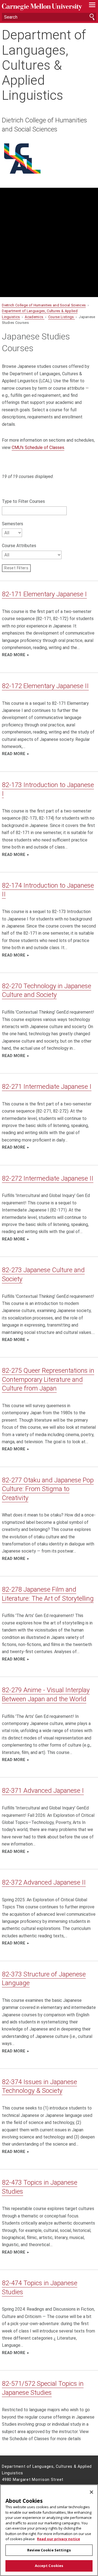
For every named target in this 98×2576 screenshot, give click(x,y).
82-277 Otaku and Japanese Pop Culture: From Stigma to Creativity (48, 1489)
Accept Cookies (49, 2566)
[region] (49, 2530)
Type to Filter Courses (23, 501)
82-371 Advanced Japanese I (43, 1791)
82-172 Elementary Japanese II (45, 686)
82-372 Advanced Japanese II (44, 1882)
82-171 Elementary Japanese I (44, 594)
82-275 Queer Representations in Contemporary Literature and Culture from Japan (48, 1379)
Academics (34, 317)
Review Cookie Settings (49, 2550)
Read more (14, 655)
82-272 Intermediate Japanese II (48, 1178)
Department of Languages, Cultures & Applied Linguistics (44, 65)
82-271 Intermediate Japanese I (47, 1087)
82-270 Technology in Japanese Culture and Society (47, 990)
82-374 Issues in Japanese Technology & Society (39, 2086)
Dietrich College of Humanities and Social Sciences (45, 125)
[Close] (91, 2492)
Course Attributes (19, 546)
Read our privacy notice (59, 2539)
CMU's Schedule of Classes (38, 448)
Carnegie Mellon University (42, 7)
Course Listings (62, 317)
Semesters (13, 524)
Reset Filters (16, 568)
